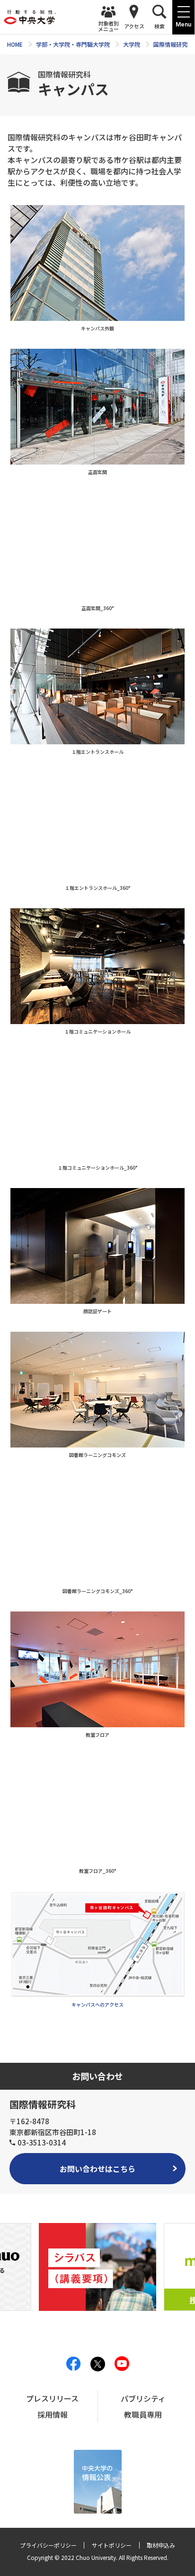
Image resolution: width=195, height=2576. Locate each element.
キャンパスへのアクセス (97, 2004)
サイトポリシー (112, 2545)
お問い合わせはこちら (97, 2169)
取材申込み (161, 2545)
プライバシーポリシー (48, 2545)
